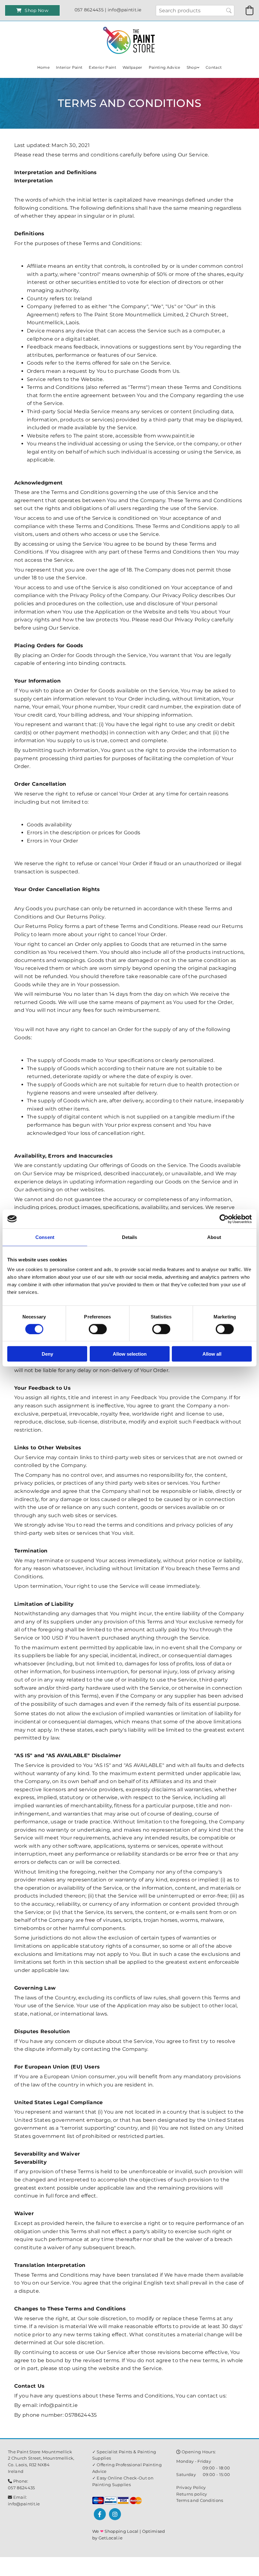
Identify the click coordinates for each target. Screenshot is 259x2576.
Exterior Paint (102, 67)
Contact (214, 67)
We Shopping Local (116, 2531)
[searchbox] (195, 11)
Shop (192, 67)
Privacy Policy (191, 2487)
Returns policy (192, 2494)
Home (43, 67)
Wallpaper (133, 67)
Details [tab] (130, 1237)
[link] (193, 67)
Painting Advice (165, 67)
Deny (47, 1354)
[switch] (98, 1329)
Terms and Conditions (200, 2500)
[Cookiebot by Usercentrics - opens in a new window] (224, 1219)
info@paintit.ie (24, 2504)
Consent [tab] (45, 1237)
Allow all (212, 1354)
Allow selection (130, 1354)
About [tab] (214, 1237)
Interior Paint (69, 67)
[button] (32, 10)
